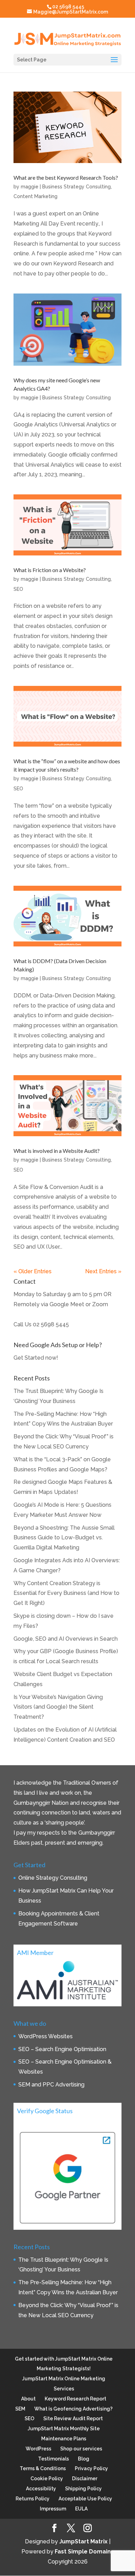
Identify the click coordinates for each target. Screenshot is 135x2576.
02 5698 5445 (51, 1324)
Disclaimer (85, 2479)
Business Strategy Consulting (76, 187)
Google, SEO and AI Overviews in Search (66, 1639)
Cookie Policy (47, 2479)
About (28, 2399)
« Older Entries (33, 1271)
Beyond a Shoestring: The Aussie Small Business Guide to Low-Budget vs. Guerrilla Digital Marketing (64, 1538)
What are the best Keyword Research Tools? (66, 177)
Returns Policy (33, 2499)
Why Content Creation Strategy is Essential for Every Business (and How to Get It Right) (66, 1593)
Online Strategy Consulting (53, 1878)
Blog (84, 2459)
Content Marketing (35, 196)
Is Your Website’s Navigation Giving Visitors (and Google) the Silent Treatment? (58, 1707)
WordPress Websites (46, 2036)
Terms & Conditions (43, 2468)
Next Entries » (103, 1271)
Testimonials (53, 2459)
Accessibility (41, 2489)
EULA (81, 2509)
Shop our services (81, 2449)
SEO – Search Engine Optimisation (62, 2049)
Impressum (53, 2509)
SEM (20, 2409)
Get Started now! (36, 1358)
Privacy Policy (91, 2468)
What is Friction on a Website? (50, 570)
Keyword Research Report (75, 2399)
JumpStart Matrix (83, 2541)
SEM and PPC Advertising (51, 2085)
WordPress (38, 2449)
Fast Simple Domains (84, 2552)
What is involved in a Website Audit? (57, 1151)
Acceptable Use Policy (85, 2499)
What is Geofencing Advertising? (73, 2409)
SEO (18, 589)
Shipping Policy (83, 2489)
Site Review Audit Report (73, 2418)
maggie (30, 187)
